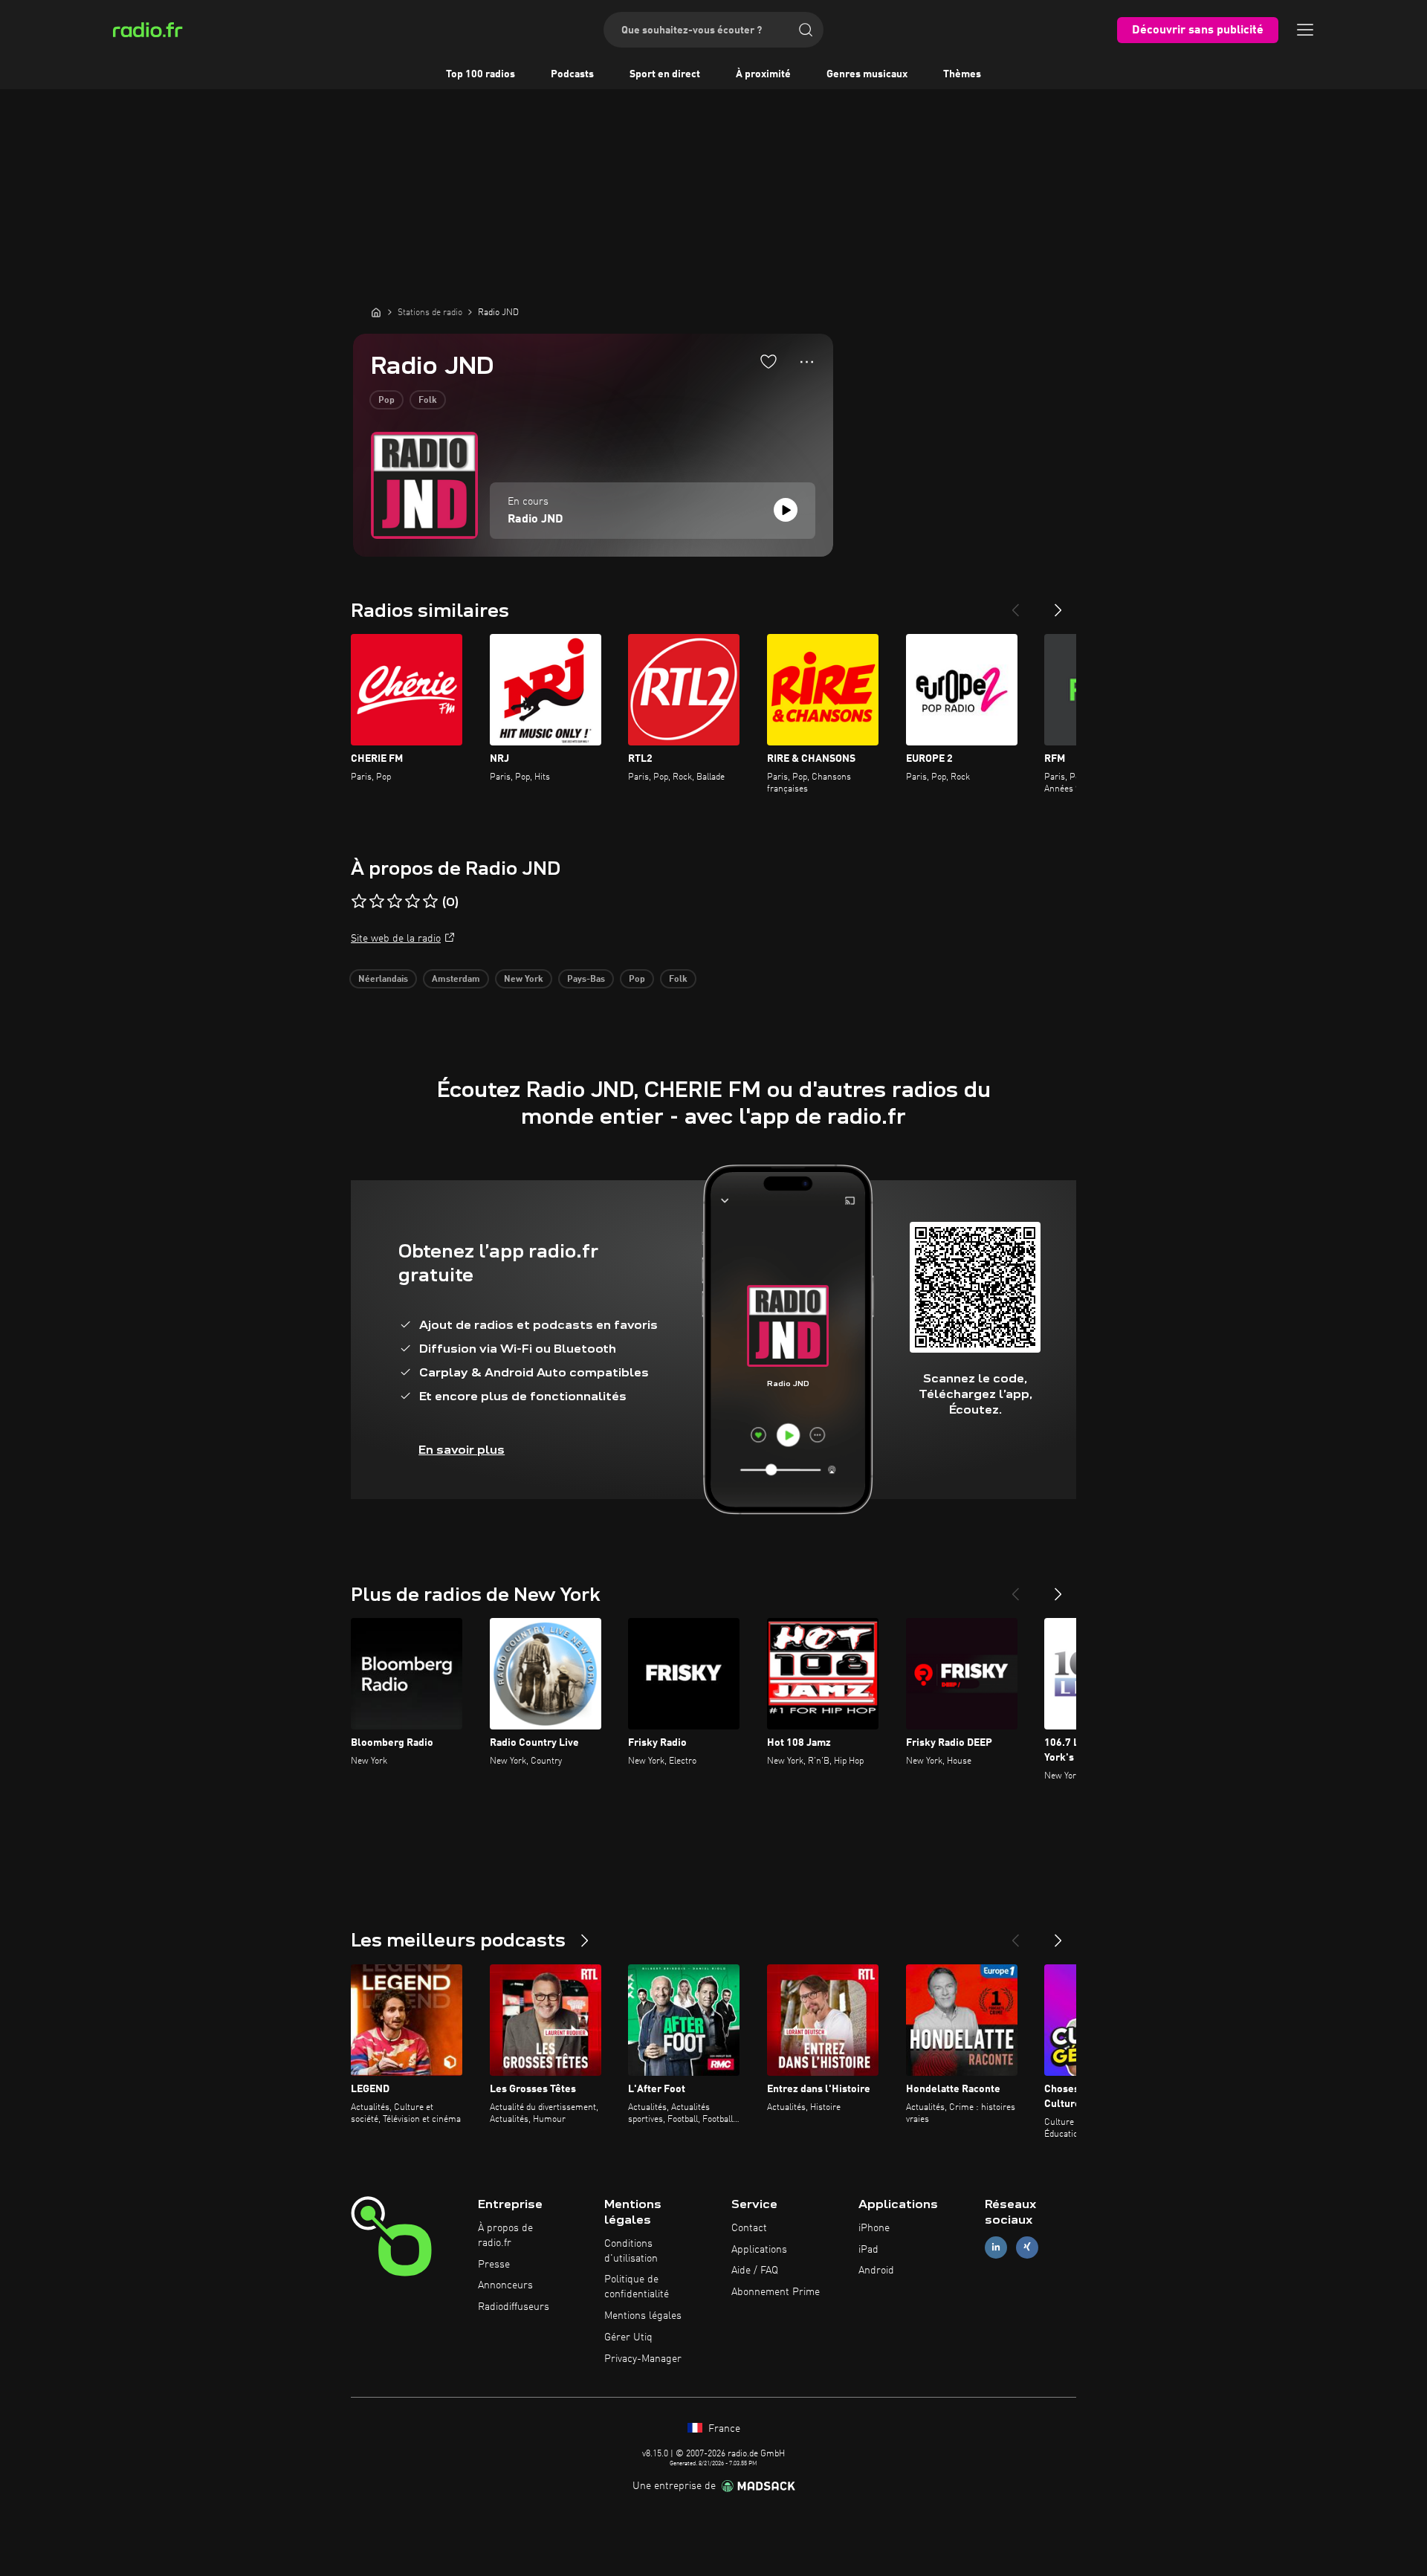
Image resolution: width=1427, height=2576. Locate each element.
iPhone (874, 2228)
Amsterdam (456, 980)
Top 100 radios (480, 74)
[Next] (1058, 604)
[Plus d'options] (807, 362)
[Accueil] (376, 312)
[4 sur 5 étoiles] (412, 902)
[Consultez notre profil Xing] (1027, 2247)
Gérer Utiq (628, 2337)
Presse (494, 2265)
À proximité (763, 74)
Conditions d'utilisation (631, 2251)
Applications (759, 2250)
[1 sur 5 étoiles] (359, 902)
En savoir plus (462, 1450)
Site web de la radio (396, 939)
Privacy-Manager (643, 2359)
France (723, 2429)
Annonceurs (505, 2285)
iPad (868, 2250)
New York (524, 980)
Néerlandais (383, 980)
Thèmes (962, 74)
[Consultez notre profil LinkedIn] (996, 2247)
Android (876, 2271)
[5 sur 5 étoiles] (430, 902)
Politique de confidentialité (637, 2287)
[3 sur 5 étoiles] (395, 902)
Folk (428, 401)
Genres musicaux (867, 74)
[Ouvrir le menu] (1305, 30)
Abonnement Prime (776, 2292)
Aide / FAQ (755, 2271)
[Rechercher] (806, 30)
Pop (386, 401)
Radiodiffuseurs (514, 2307)
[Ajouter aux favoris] (768, 361)
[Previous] (1015, 604)
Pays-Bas (586, 980)
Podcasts (572, 74)
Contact (749, 2228)
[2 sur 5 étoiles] (377, 902)
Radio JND (535, 520)
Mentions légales (643, 2316)
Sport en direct (665, 74)
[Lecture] (786, 510)
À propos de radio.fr (505, 2236)
